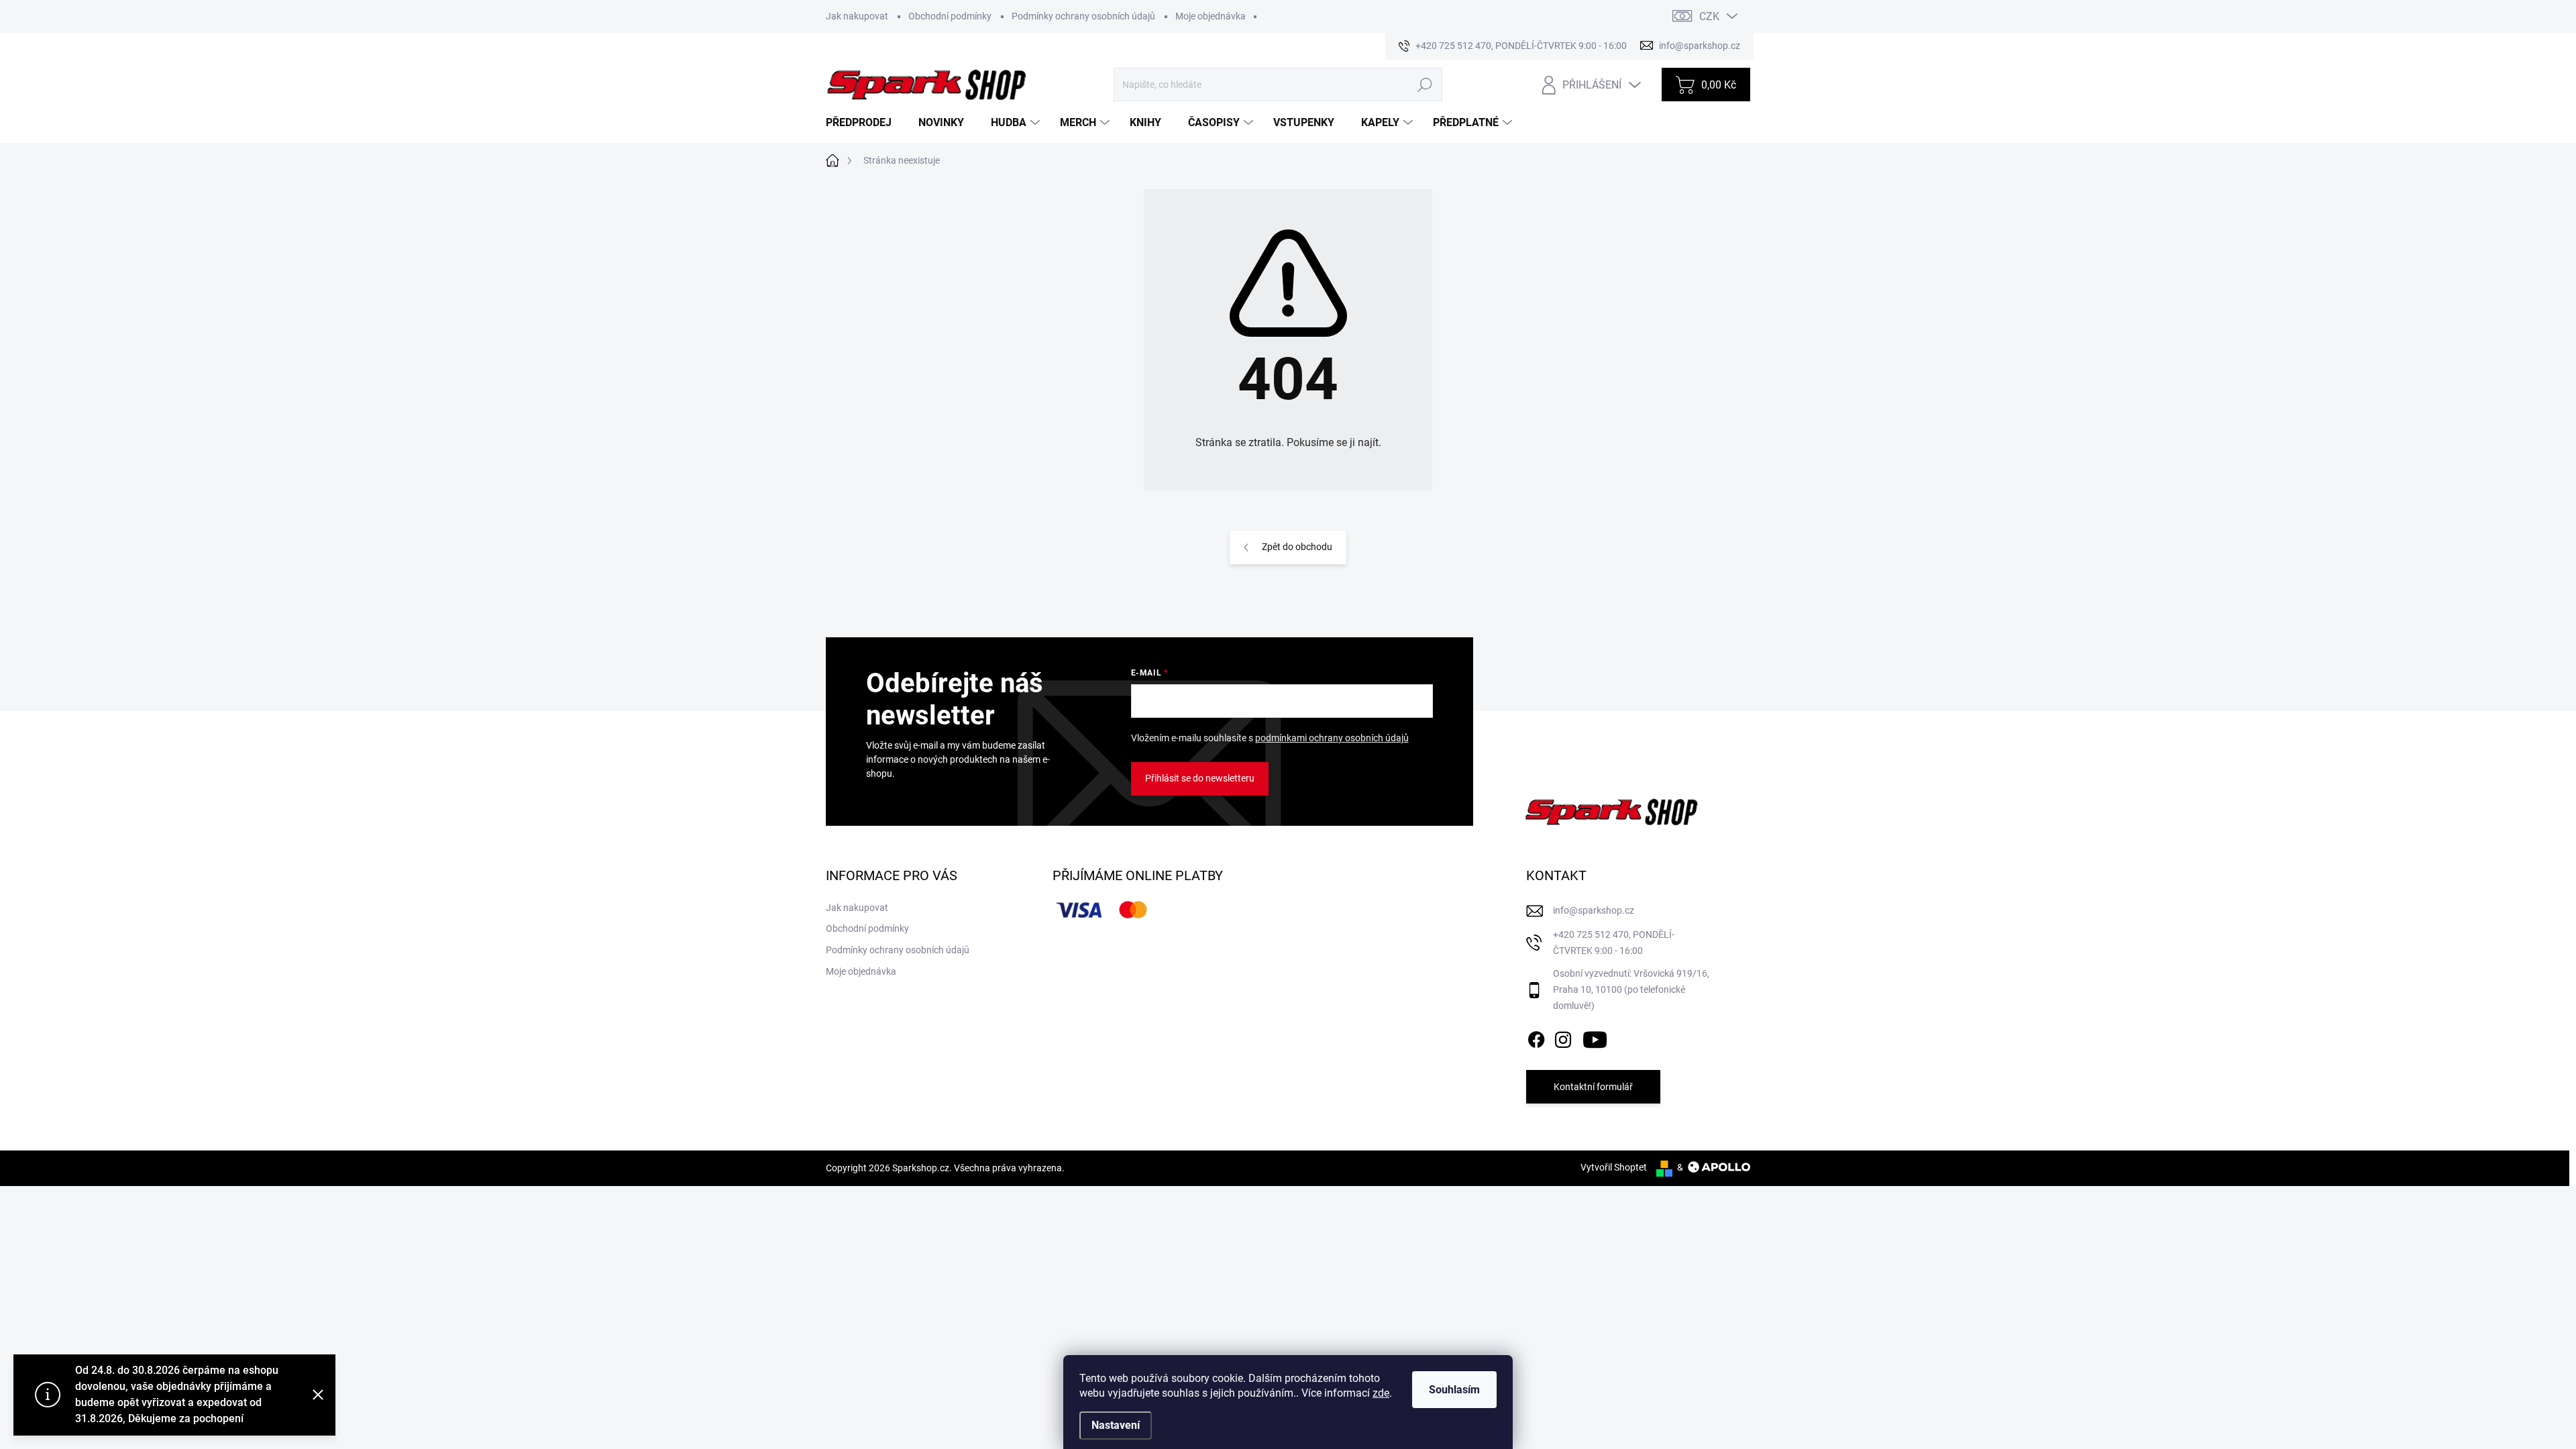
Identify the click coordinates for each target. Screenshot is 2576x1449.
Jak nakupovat (857, 16)
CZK (1709, 16)
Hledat (1425, 85)
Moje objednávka (1211, 16)
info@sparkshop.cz (1594, 910)
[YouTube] (1595, 1037)
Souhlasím (1454, 1390)
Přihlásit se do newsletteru (1200, 778)
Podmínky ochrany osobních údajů (1083, 16)
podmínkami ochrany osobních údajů (1332, 738)
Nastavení (1116, 1425)
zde (1381, 1393)
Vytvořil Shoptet (1614, 1167)
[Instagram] (1563, 1037)
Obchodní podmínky (950, 16)
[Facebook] (1536, 1037)
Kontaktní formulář (1593, 1087)
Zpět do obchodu (1297, 547)
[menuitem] (864, 123)
